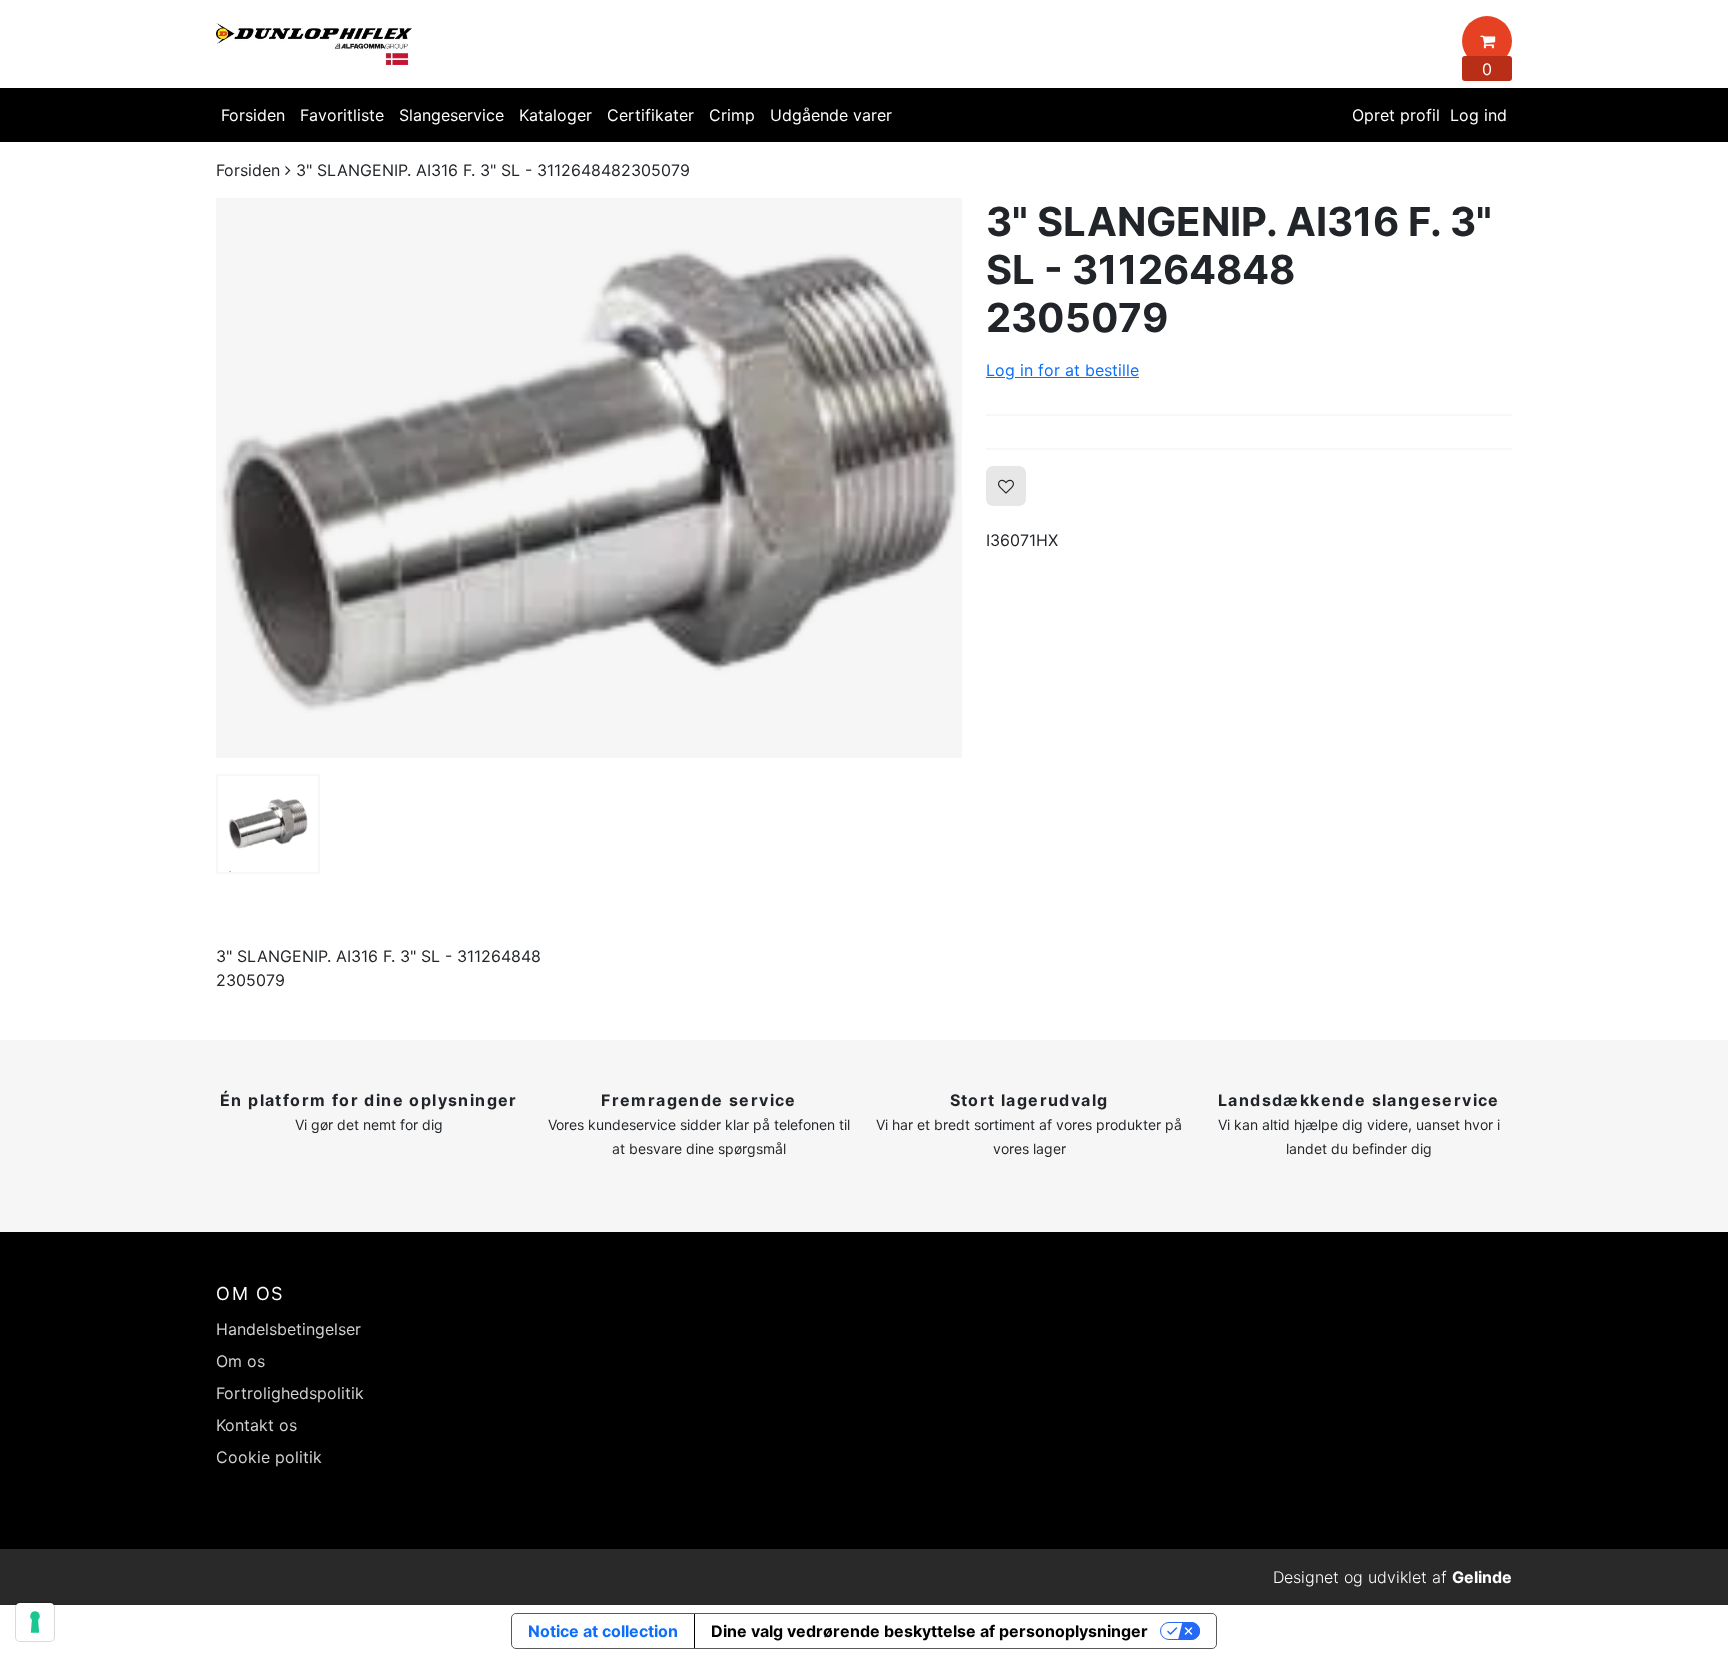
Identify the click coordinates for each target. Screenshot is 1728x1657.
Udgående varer (831, 115)
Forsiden (253, 115)
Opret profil (1396, 115)
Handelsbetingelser (288, 1329)
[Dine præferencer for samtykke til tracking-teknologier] (35, 1622)
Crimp (732, 115)
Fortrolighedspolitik (290, 1393)
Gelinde (1482, 1577)
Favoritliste (342, 115)
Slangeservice (451, 115)
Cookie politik (269, 1457)
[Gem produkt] (1006, 486)
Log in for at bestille (1062, 370)
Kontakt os (256, 1425)
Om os (240, 1361)
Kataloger (555, 115)
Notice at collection (603, 1631)
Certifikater (650, 115)
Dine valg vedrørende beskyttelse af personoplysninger (929, 1631)
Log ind (1478, 115)
